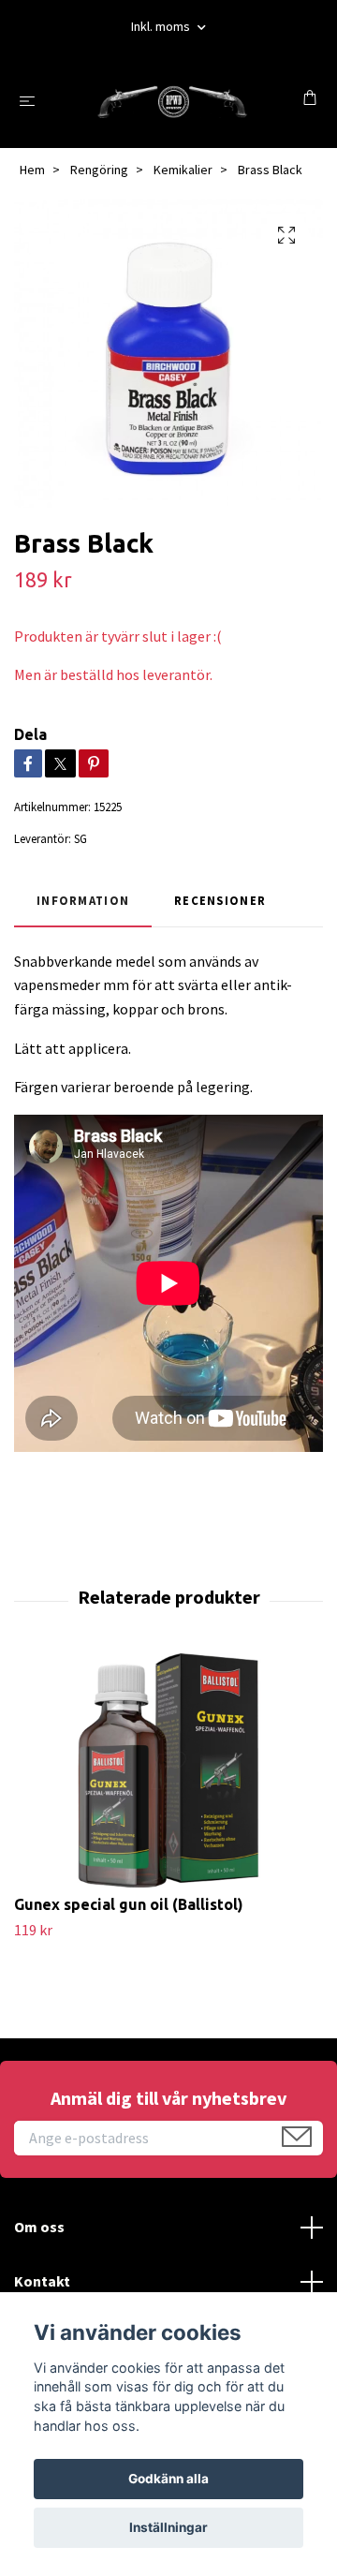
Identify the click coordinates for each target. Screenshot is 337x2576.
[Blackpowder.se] (173, 100)
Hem (32, 170)
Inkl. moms (162, 26)
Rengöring (99, 170)
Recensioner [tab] (220, 900)
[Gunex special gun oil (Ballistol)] (168, 1770)
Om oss (39, 2227)
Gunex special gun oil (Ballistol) (129, 1904)
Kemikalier (183, 170)
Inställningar (168, 2527)
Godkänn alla (168, 2479)
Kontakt (42, 2281)
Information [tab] (83, 900)
